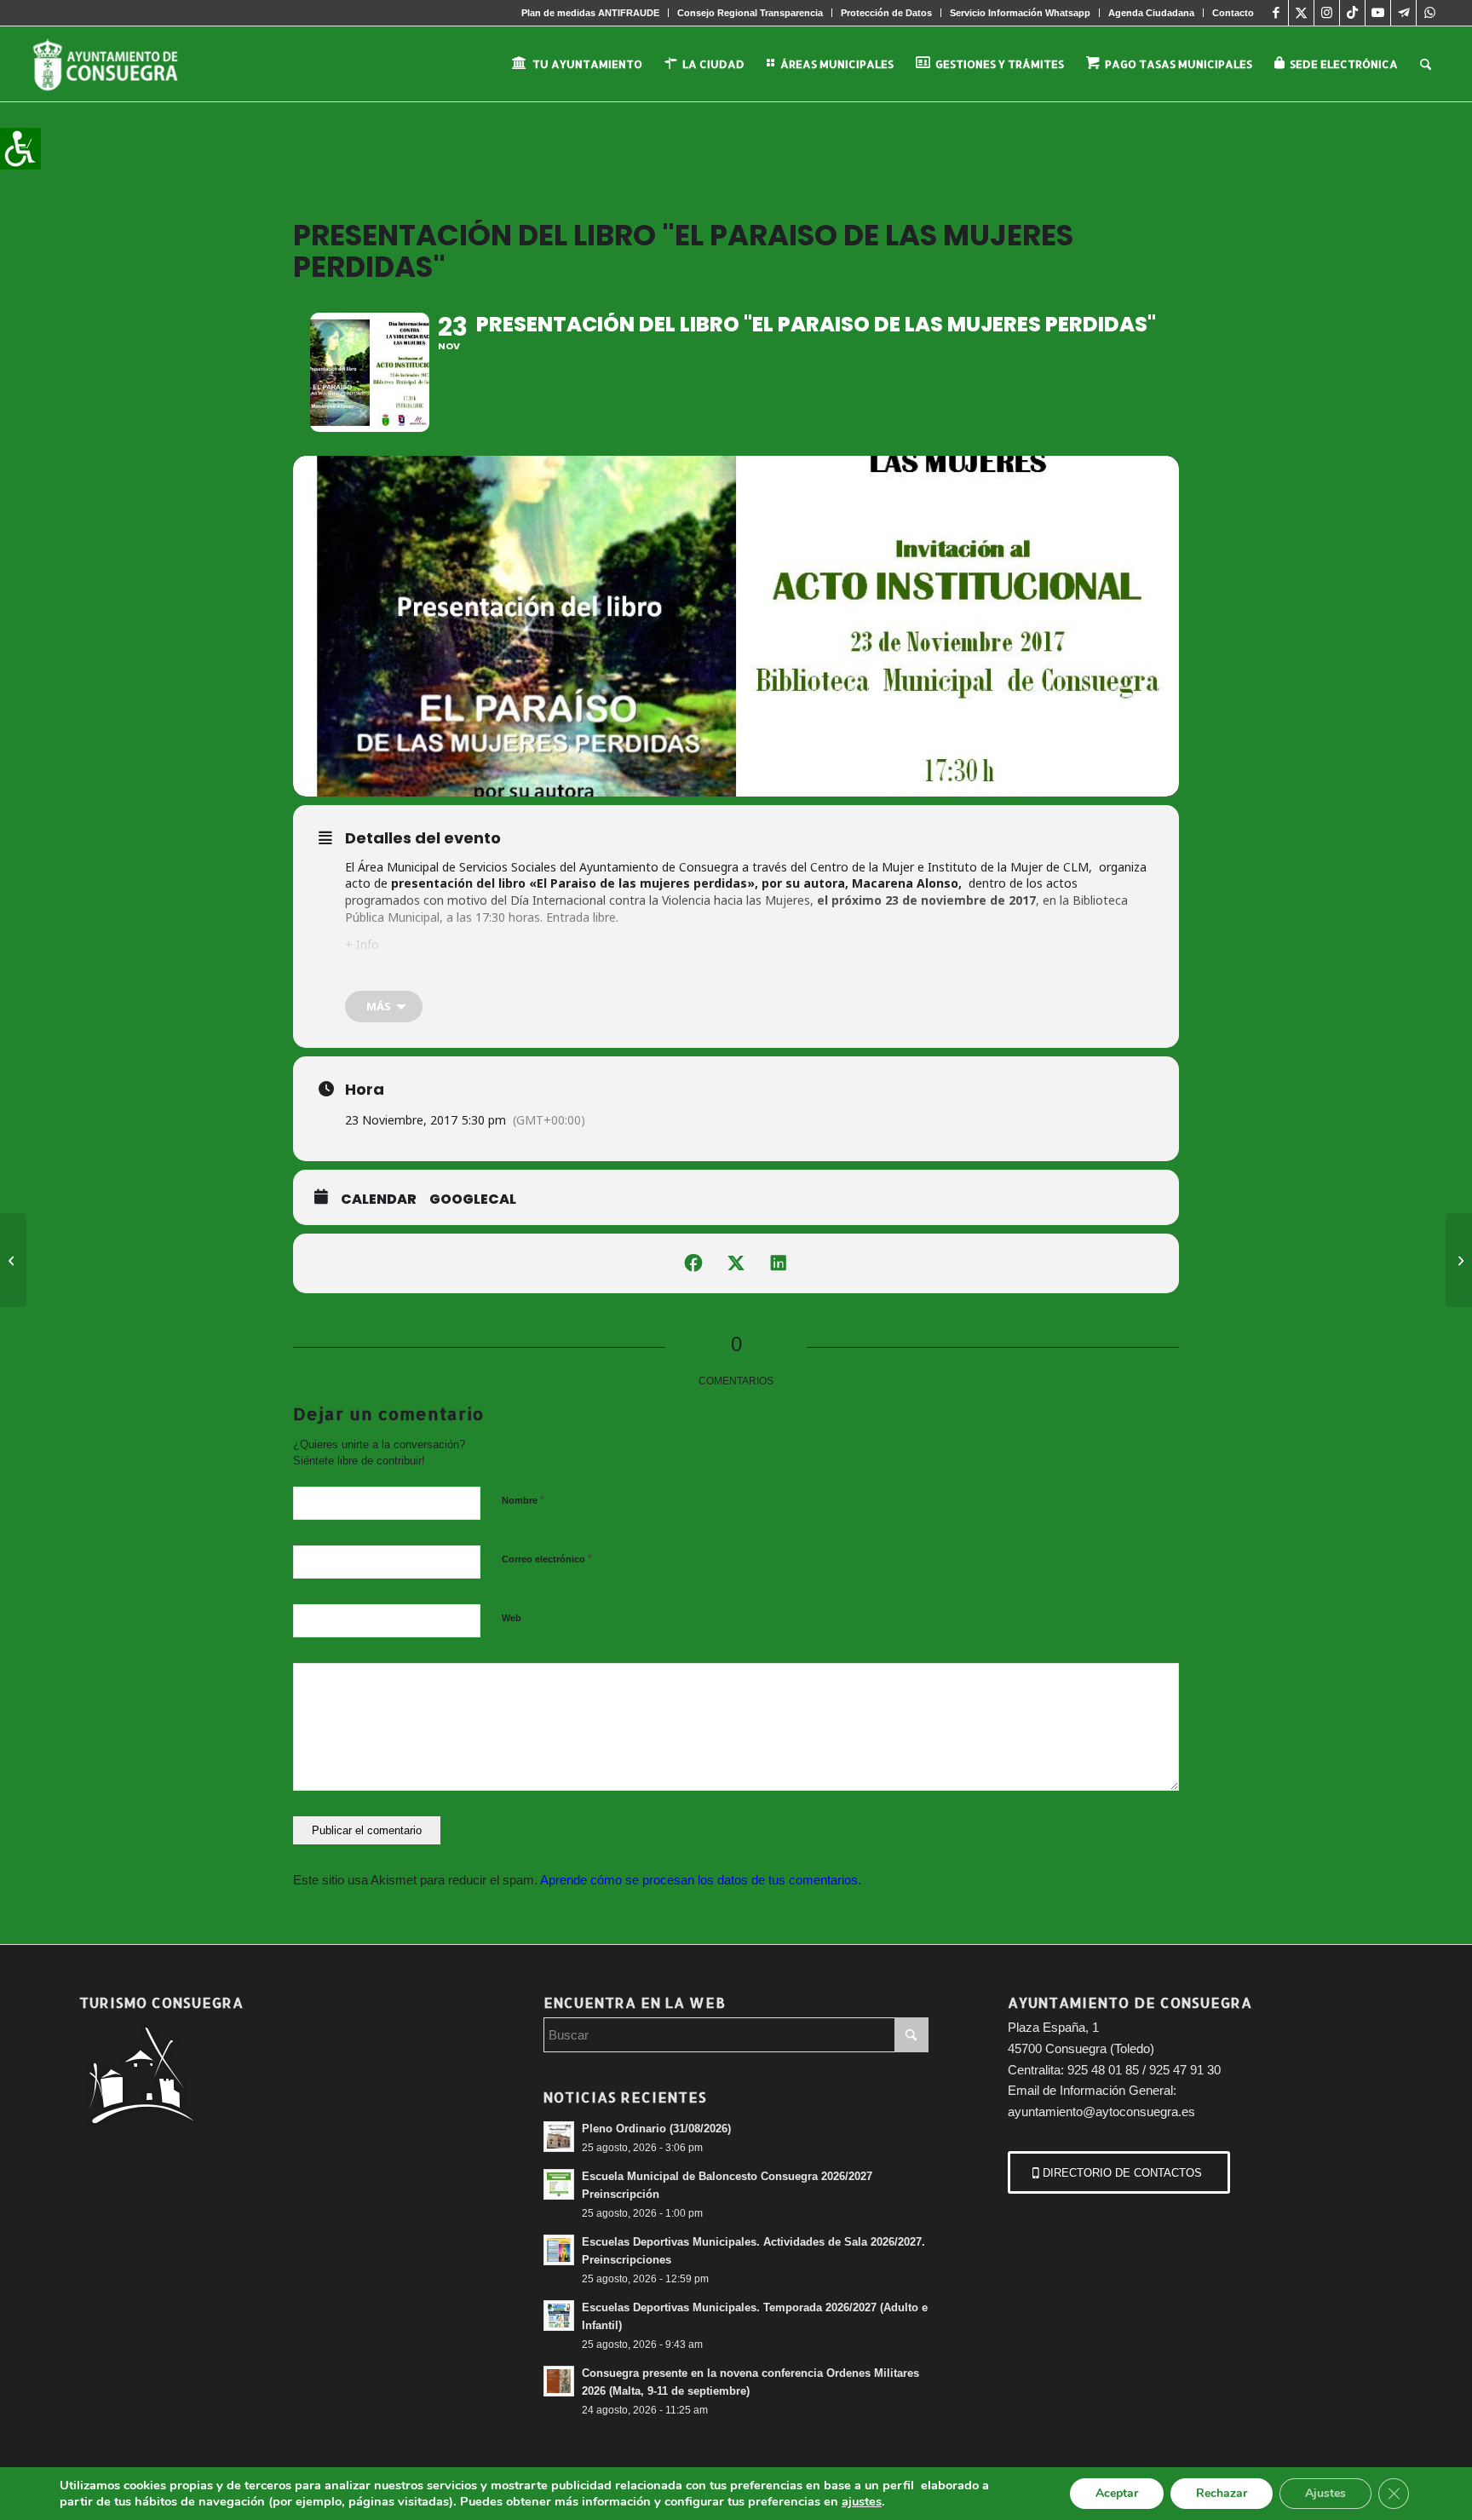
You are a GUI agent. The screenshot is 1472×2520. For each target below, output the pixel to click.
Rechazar (1222, 2493)
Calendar (379, 1200)
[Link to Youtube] (1378, 13)
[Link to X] (1301, 13)
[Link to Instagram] (1327, 13)
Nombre (523, 1500)
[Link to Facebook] (1276, 13)
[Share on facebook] (693, 1263)
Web (512, 1618)
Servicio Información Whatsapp (1020, 13)
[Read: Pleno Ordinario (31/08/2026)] (559, 2137)
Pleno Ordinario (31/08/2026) (656, 2129)
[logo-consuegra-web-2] (119, 64)
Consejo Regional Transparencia (750, 13)
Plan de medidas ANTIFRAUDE (590, 13)
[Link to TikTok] (1352, 13)
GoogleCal (473, 1200)
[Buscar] (1426, 64)
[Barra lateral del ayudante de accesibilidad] (20, 148)
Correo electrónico (547, 1559)
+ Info (362, 944)
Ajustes (1325, 2493)
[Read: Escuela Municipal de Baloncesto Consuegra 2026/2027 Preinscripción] (559, 2184)
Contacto (1233, 13)
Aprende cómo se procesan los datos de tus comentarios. (701, 1880)
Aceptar (1117, 2493)
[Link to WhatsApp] (1429, 13)
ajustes (862, 2501)
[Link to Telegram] (1403, 13)
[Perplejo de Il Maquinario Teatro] (13, 1260)
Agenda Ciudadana (1151, 13)
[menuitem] (591, 13)
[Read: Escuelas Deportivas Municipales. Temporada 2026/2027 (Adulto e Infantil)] (559, 2316)
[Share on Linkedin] (779, 1263)
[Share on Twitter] (736, 1263)
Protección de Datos (886, 13)
